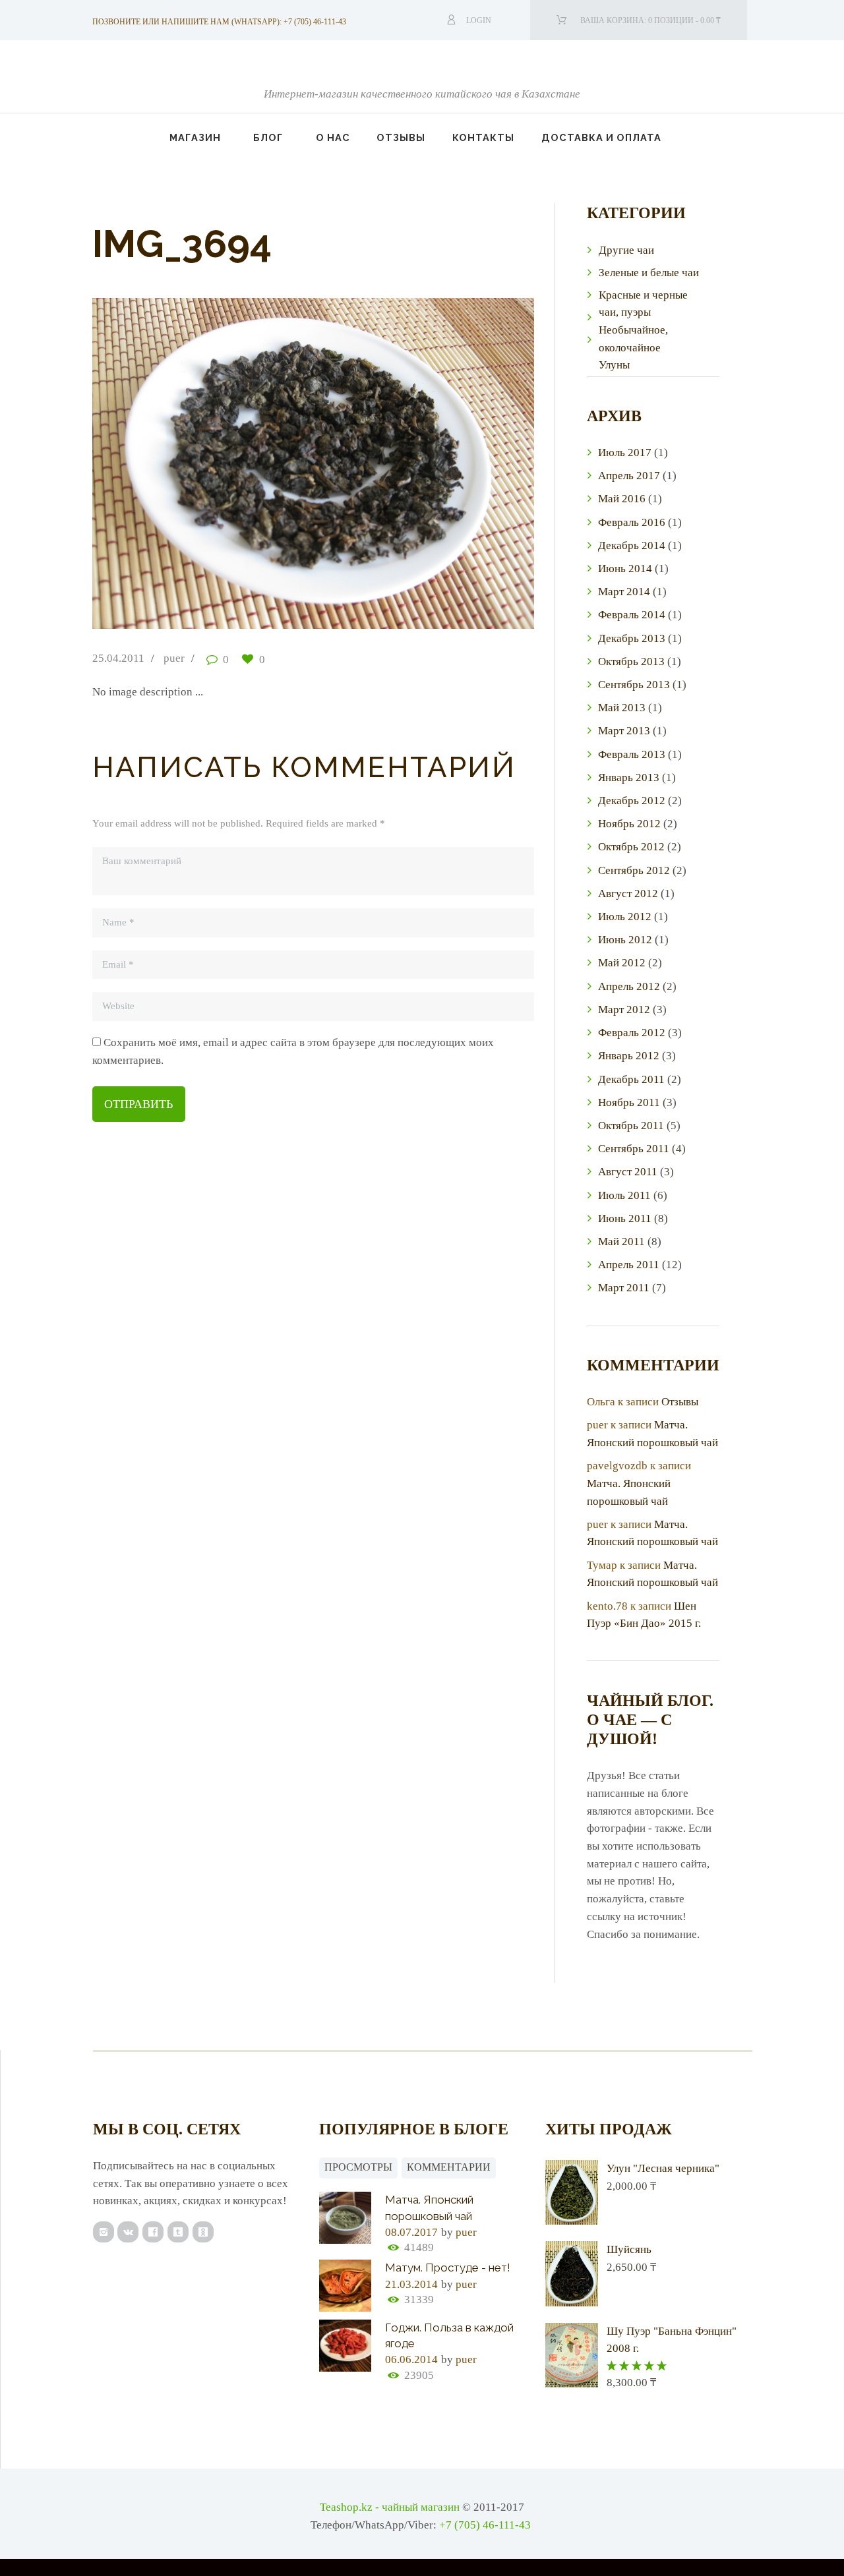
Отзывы (401, 137)
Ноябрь (629, 824)
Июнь (625, 569)
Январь (629, 777)
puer (174, 658)
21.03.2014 (411, 2284)
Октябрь (631, 661)
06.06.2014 (411, 2359)
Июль (625, 453)
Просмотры (358, 2167)
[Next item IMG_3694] (424, 463)
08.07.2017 (411, 2232)
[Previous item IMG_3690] (203, 463)
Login (479, 20)
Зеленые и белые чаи (649, 273)
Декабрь (632, 545)
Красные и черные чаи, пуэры (643, 304)
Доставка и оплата (601, 137)
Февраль (632, 522)
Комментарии (449, 2167)
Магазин (195, 137)
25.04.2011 (118, 658)
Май (622, 499)
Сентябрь (634, 685)
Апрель (629, 476)
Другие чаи (626, 250)
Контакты (483, 137)
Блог (268, 137)
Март (624, 592)
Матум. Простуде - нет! (448, 2268)
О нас (333, 137)
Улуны (614, 365)
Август (628, 893)
